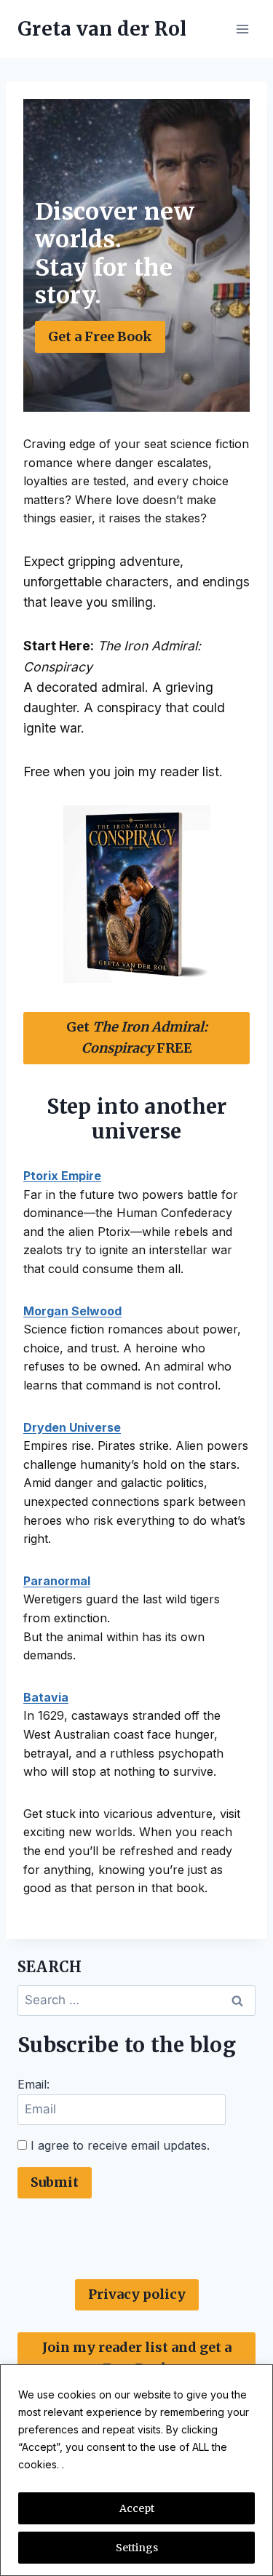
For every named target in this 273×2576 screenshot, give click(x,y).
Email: (33, 2084)
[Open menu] (242, 29)
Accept (137, 2508)
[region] (136, 2470)
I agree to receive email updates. (118, 2145)
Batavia (46, 1697)
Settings (137, 2548)
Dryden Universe (72, 1427)
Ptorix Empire (62, 1176)
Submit (55, 2182)
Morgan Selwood (72, 1311)
